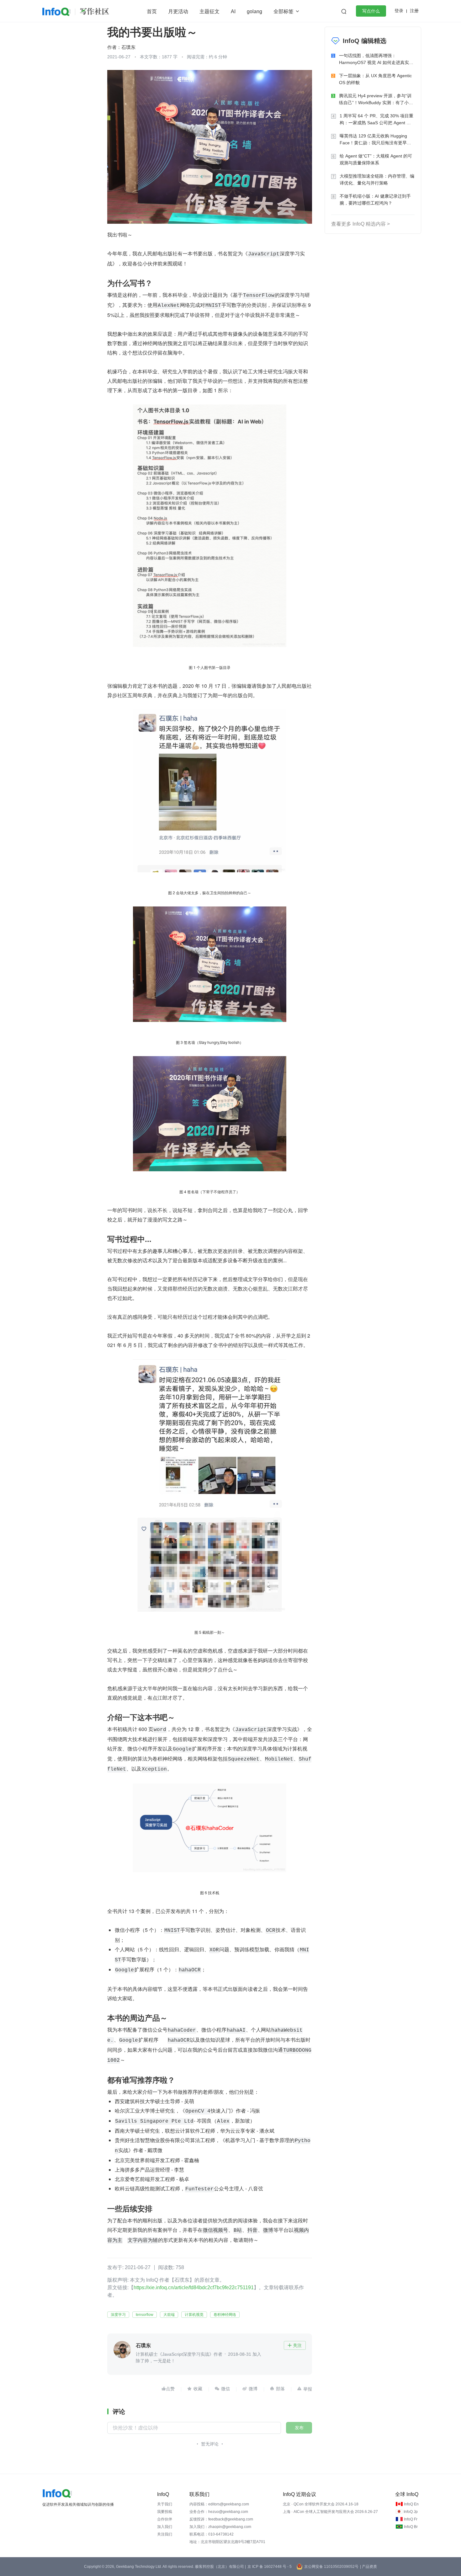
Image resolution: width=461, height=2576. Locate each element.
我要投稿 (165, 2512)
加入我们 (165, 2527)
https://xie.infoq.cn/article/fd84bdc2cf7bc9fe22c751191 (194, 2287)
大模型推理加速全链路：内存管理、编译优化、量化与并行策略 (377, 179)
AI (233, 11)
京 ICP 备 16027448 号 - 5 (270, 2567)
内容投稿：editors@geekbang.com (219, 2504)
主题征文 (209, 11)
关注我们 (165, 2534)
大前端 (169, 2315)
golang (254, 11)
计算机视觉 (194, 2315)
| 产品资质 (368, 2567)
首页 (152, 11)
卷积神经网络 (225, 2315)
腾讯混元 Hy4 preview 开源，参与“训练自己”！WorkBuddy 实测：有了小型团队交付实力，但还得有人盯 (376, 100)
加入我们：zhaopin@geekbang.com (220, 2527)
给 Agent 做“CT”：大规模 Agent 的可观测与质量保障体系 (376, 159)
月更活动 (178, 11)
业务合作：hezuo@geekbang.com (219, 2512)
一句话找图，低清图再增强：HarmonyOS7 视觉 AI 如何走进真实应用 (376, 59)
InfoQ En (411, 2504)
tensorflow (145, 2315)
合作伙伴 (165, 2519)
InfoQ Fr (411, 2519)
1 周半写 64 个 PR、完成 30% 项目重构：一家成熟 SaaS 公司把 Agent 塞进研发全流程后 (376, 120)
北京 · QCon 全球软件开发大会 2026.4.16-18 (321, 2504)
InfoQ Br (411, 2527)
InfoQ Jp (411, 2512)
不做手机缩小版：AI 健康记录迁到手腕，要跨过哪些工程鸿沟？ (375, 200)
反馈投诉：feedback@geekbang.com (221, 2519)
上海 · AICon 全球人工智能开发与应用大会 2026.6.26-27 (330, 2512)
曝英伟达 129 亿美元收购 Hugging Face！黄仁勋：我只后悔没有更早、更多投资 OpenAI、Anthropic (375, 140)
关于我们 (165, 2504)
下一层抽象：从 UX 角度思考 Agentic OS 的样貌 (375, 79)
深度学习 (118, 2315)
